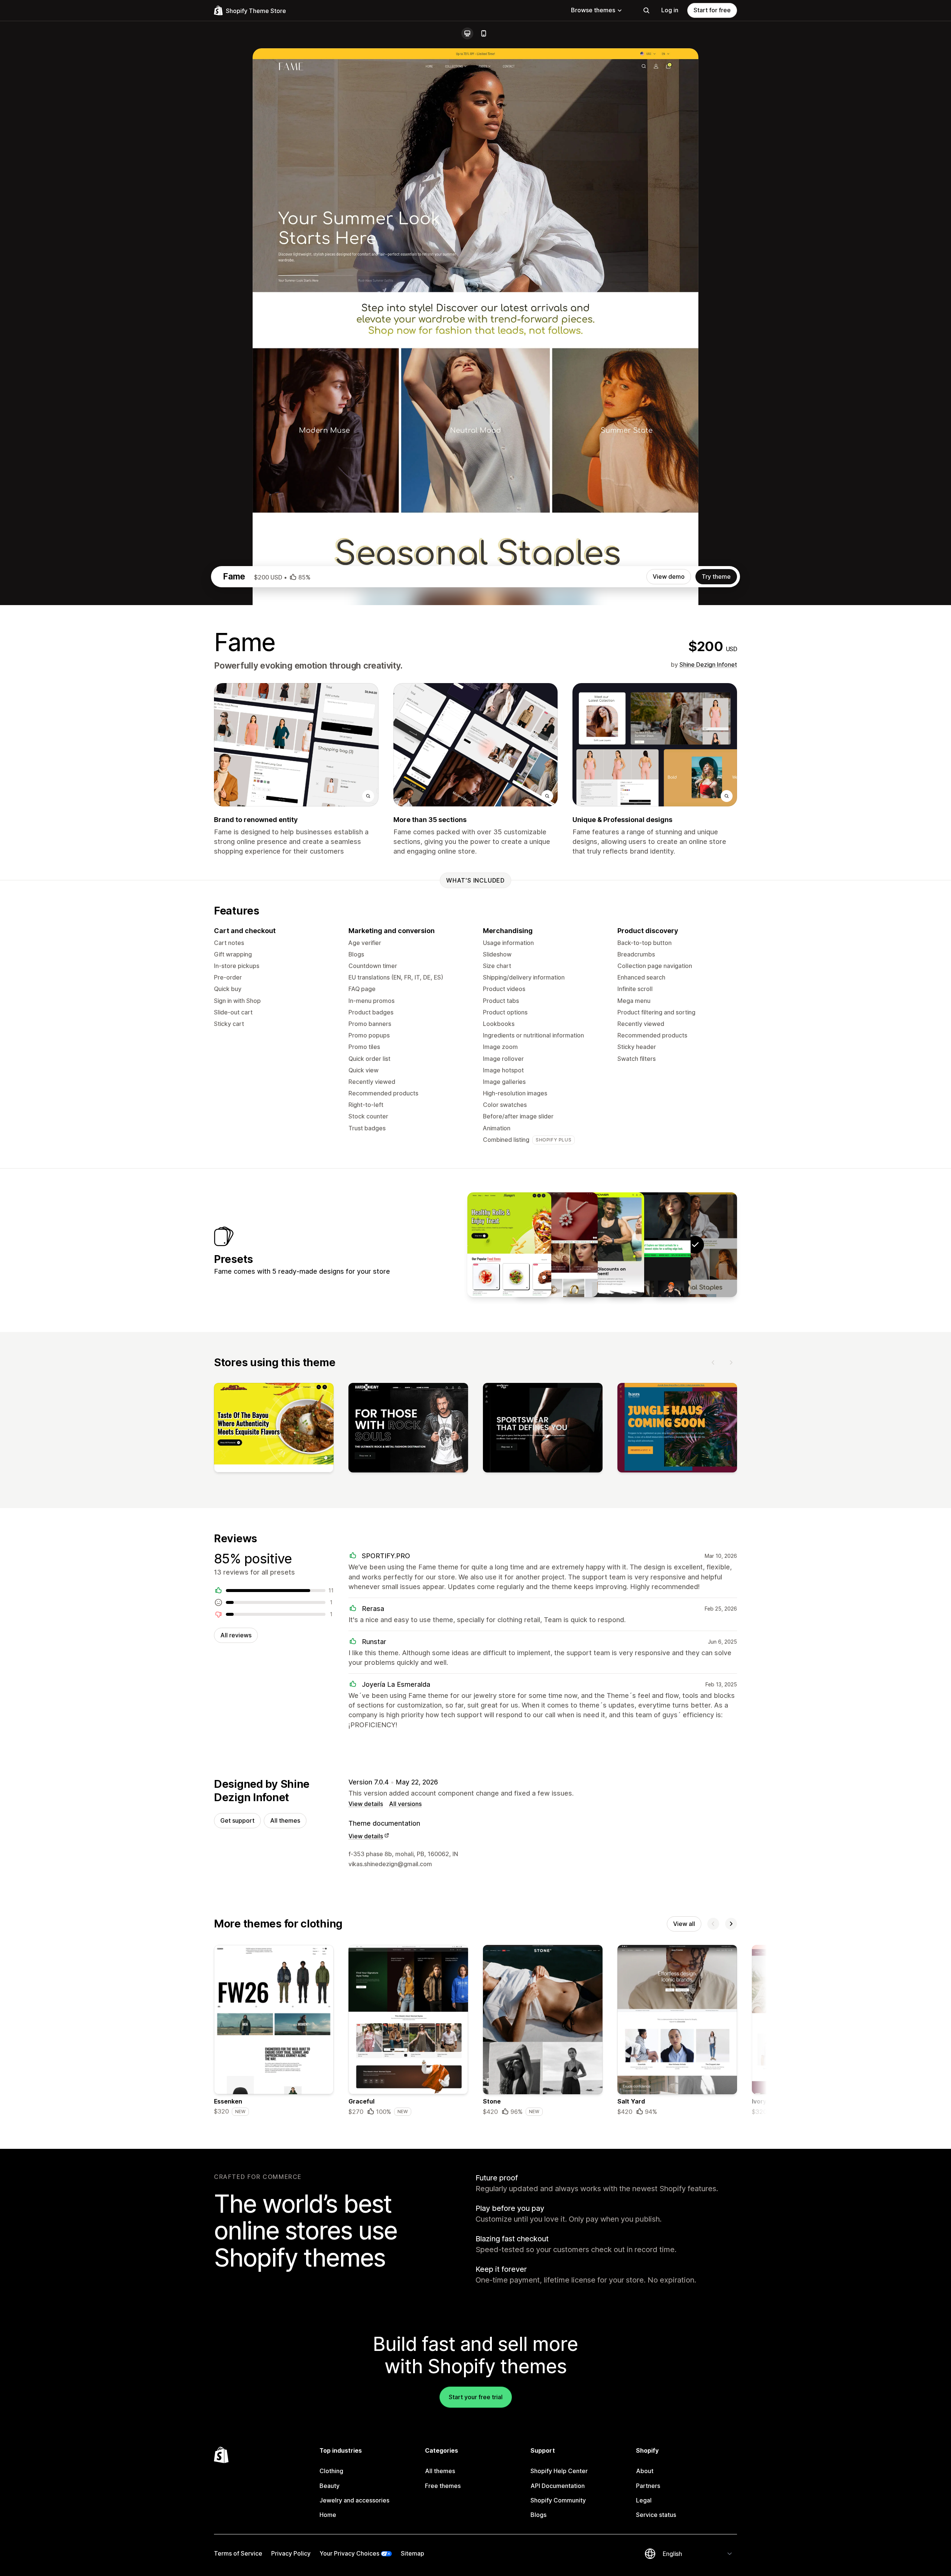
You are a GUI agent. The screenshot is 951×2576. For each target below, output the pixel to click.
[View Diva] (649, 1245)
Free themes (443, 2486)
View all (684, 1924)
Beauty (330, 2486)
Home (328, 2515)
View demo (669, 576)
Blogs (538, 2515)
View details (366, 1804)
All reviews (236, 1635)
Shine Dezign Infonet (708, 665)
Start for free (712, 10)
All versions (405, 1804)
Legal (644, 2500)
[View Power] (602, 1245)
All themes (285, 1820)
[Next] (731, 1362)
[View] (274, 1429)
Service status (656, 2515)
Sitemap (413, 2553)
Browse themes (593, 10)
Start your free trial (476, 2397)
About (645, 2471)
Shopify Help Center (559, 2471)
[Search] (646, 10)
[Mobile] (484, 33)
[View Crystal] (556, 1245)
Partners (648, 2486)
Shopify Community (558, 2500)
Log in (670, 10)
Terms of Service (238, 2553)
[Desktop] (467, 33)
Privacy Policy (291, 2553)
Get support (237, 1820)
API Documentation (558, 2486)
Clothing (331, 2471)
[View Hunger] (509, 1245)
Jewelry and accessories (354, 2500)
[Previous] (713, 1362)
